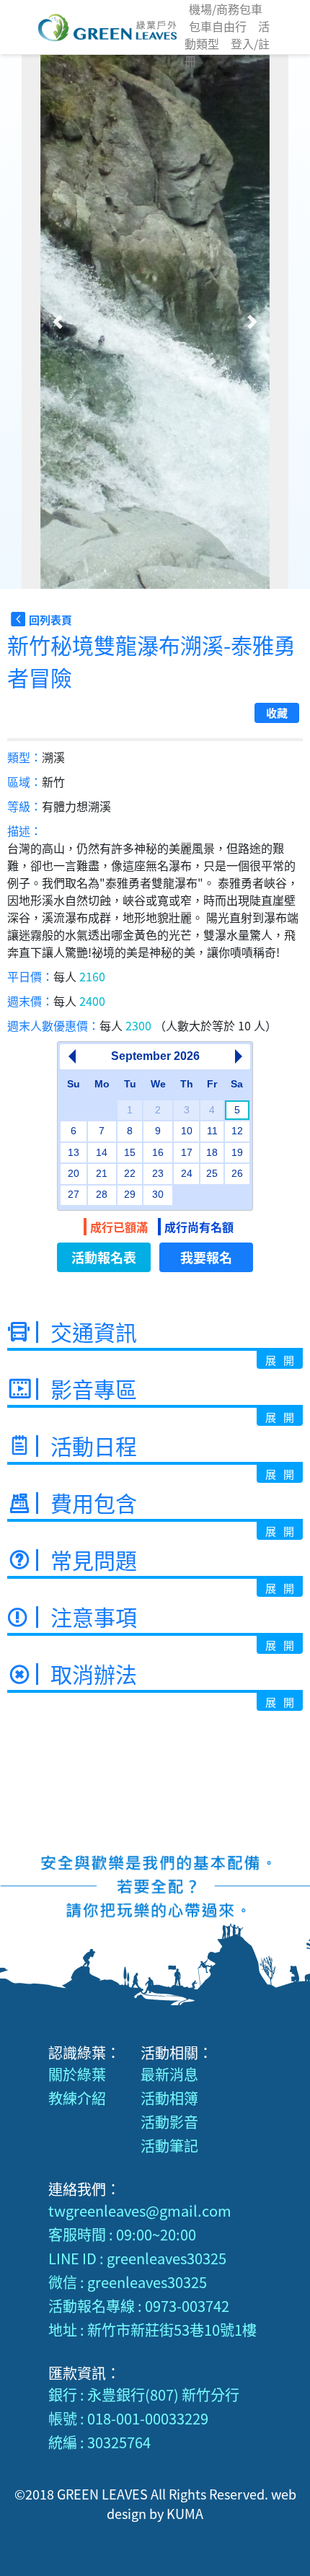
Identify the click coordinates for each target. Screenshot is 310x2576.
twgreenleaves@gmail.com (140, 2211)
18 (212, 1152)
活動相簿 (169, 2098)
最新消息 (169, 2074)
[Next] (238, 1056)
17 (187, 1152)
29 (130, 1194)
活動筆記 (169, 2146)
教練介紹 (77, 2098)
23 (158, 1173)
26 (237, 1173)
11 (212, 1131)
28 (102, 1194)
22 (130, 1173)
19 (237, 1152)
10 (187, 1131)
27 (74, 1194)
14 (102, 1152)
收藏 (277, 713)
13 (74, 1152)
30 (158, 1194)
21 (102, 1173)
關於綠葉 (77, 2074)
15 (130, 1152)
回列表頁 (50, 619)
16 (158, 1152)
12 (237, 1131)
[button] (58, 322)
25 (212, 1173)
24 (187, 1173)
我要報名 (206, 1257)
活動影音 (169, 2122)
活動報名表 (104, 1257)
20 (74, 1173)
